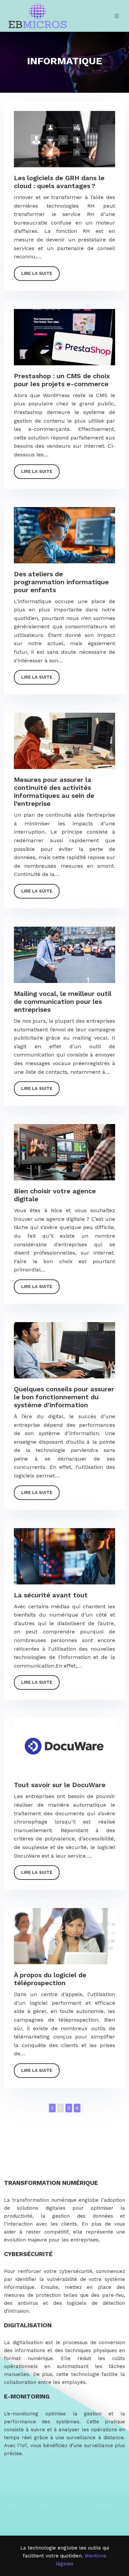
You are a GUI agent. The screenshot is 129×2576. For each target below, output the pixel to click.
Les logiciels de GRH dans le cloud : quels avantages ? (59, 182)
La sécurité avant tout (51, 1595)
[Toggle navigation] (117, 16)
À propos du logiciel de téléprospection (50, 1979)
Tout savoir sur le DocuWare (60, 1785)
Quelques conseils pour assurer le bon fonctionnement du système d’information (64, 1397)
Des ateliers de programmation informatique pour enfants (61, 582)
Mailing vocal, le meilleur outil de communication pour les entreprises (63, 1002)
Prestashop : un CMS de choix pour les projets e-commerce (62, 380)
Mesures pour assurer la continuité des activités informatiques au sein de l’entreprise (54, 792)
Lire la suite (37, 273)
